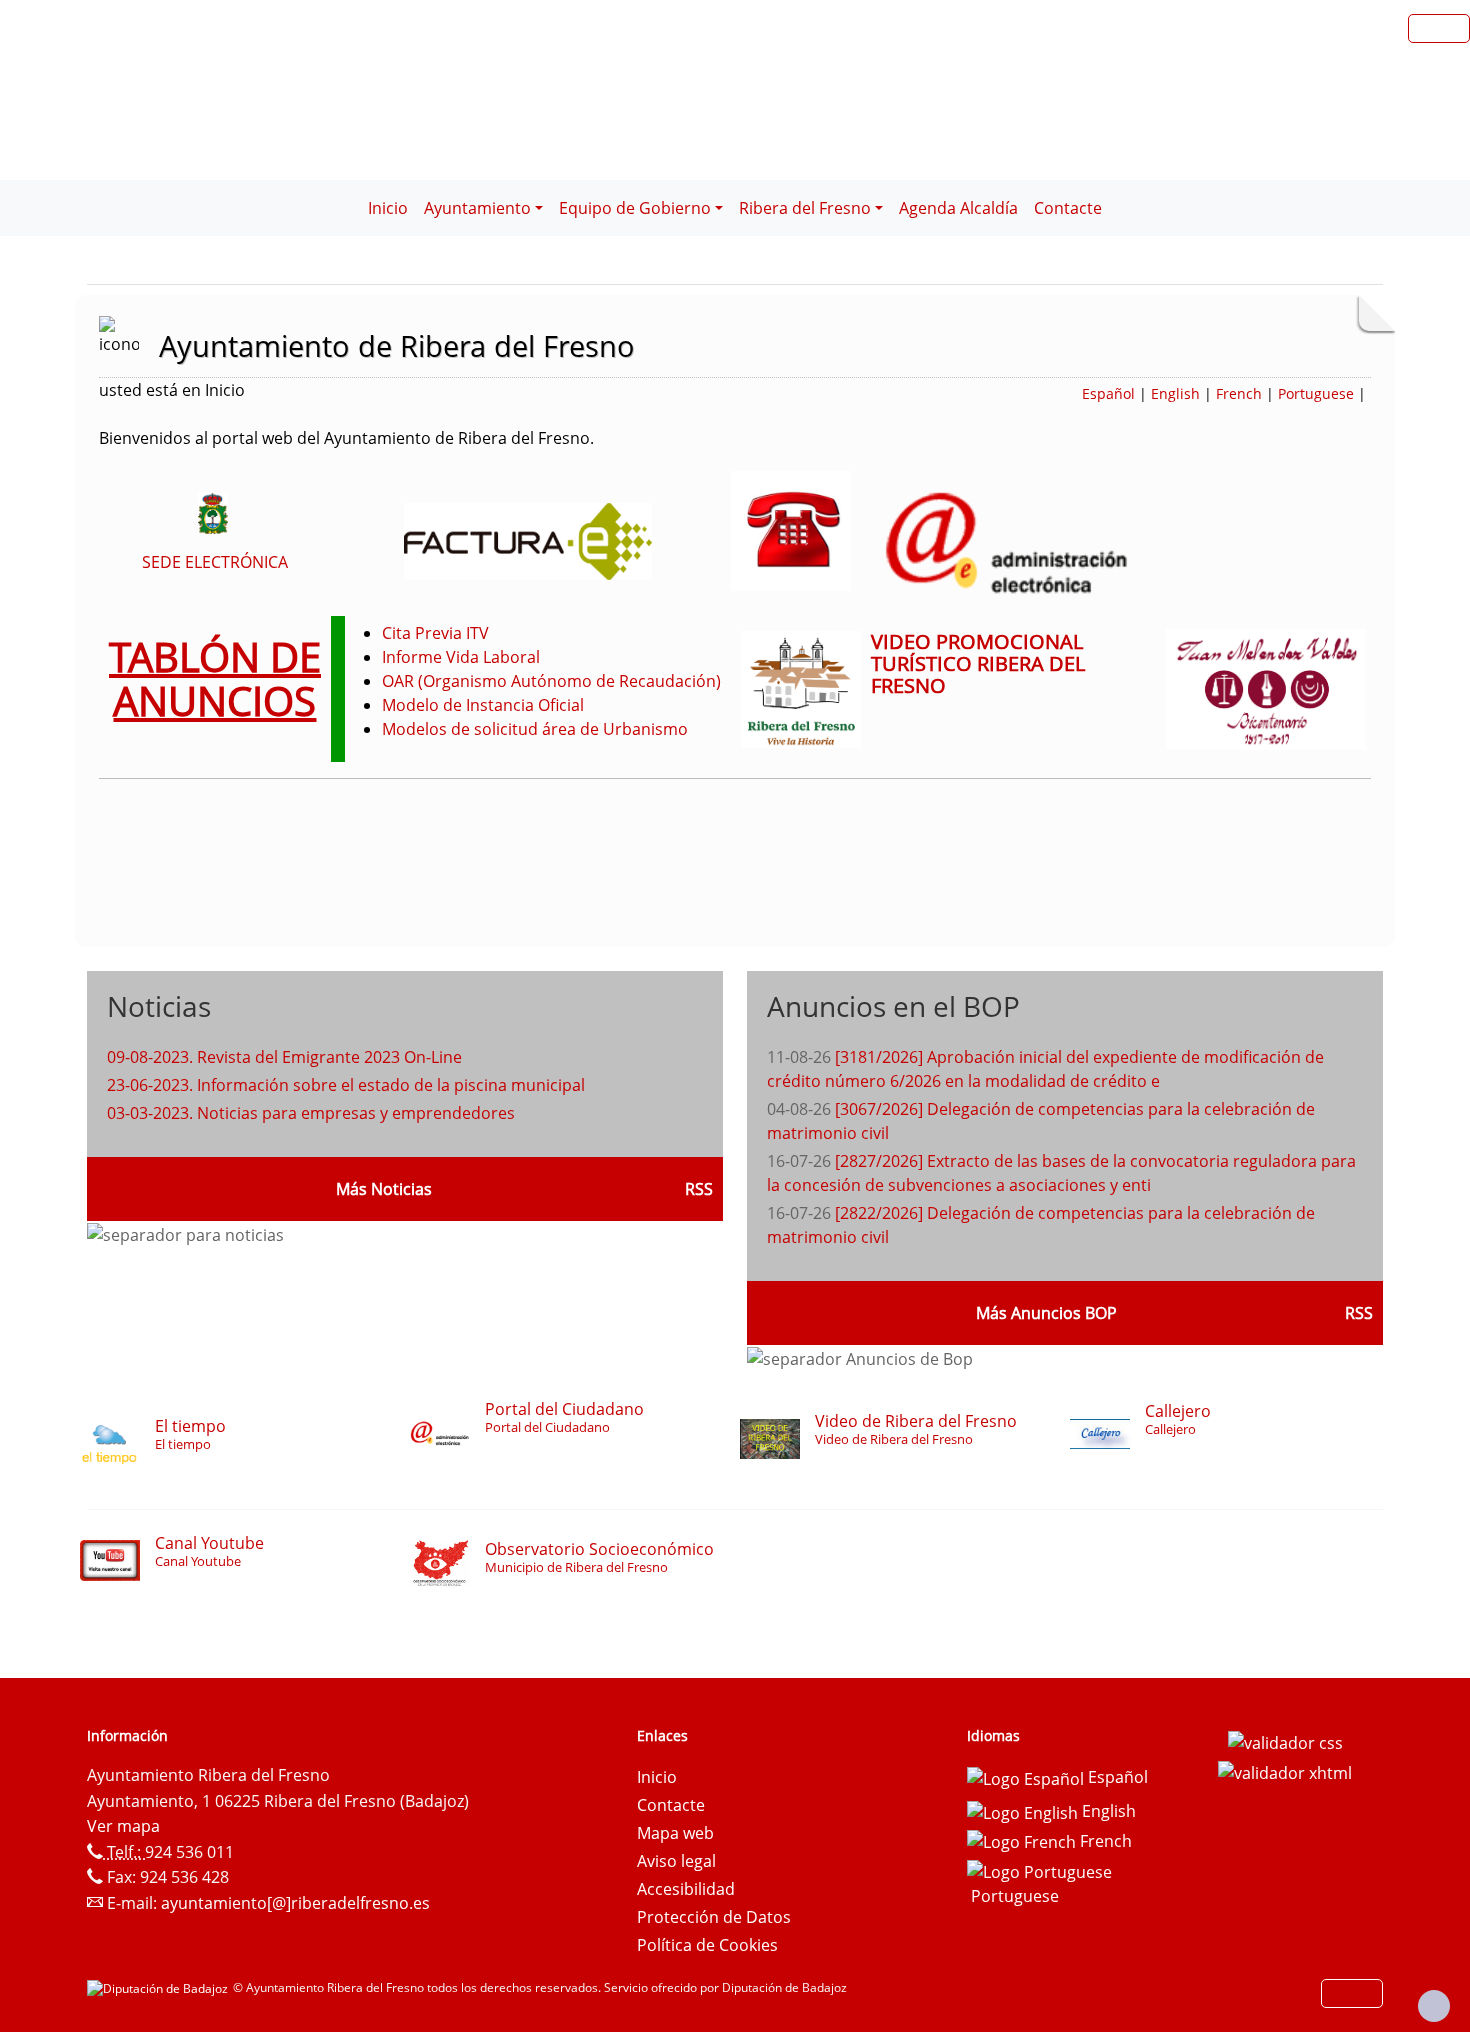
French (1239, 393)
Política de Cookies (707, 1945)
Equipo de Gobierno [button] (635, 208)
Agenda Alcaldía (958, 208)
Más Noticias (384, 1189)
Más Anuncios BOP (1046, 1313)
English (1175, 393)
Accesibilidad (686, 1889)
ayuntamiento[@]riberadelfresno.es (295, 1903)
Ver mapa (123, 1826)
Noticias (159, 1006)
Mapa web (675, 1833)
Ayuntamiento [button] (477, 208)
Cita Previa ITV (435, 633)
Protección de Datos (714, 1917)
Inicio (388, 208)
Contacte (1068, 208)
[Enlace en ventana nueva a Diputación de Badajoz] (160, 1987)
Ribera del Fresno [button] (805, 208)
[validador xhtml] (1285, 1771)
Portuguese (1316, 393)
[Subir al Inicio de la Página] (1434, 2006)
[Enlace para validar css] (1285, 1742)
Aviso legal (676, 1861)
